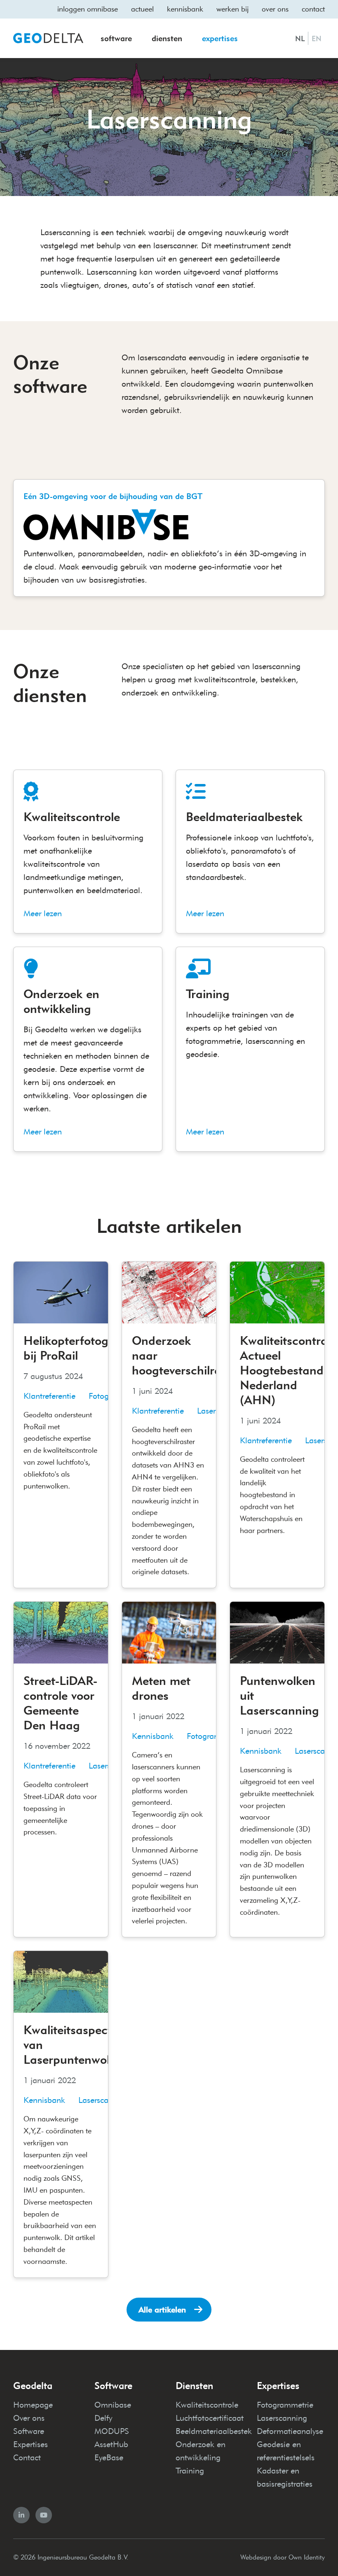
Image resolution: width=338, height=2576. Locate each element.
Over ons (275, 9)
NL (300, 39)
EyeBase (109, 2457)
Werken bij (232, 9)
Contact (313, 9)
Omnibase (113, 2405)
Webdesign (256, 2557)
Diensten (167, 38)
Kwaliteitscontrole (207, 2405)
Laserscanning (282, 2418)
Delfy (103, 2418)
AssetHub (111, 2444)
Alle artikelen (162, 2310)
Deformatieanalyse (290, 2431)
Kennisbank (185, 9)
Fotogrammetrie (285, 2405)
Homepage (33, 2405)
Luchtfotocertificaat (210, 2418)
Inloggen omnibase (88, 9)
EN (317, 39)
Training (190, 2471)
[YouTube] (44, 2515)
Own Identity (307, 2557)
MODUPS (112, 2431)
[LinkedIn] (21, 2515)
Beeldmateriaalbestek (214, 2431)
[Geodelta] (48, 38)
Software (116, 38)
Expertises (220, 38)
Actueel (142, 9)
